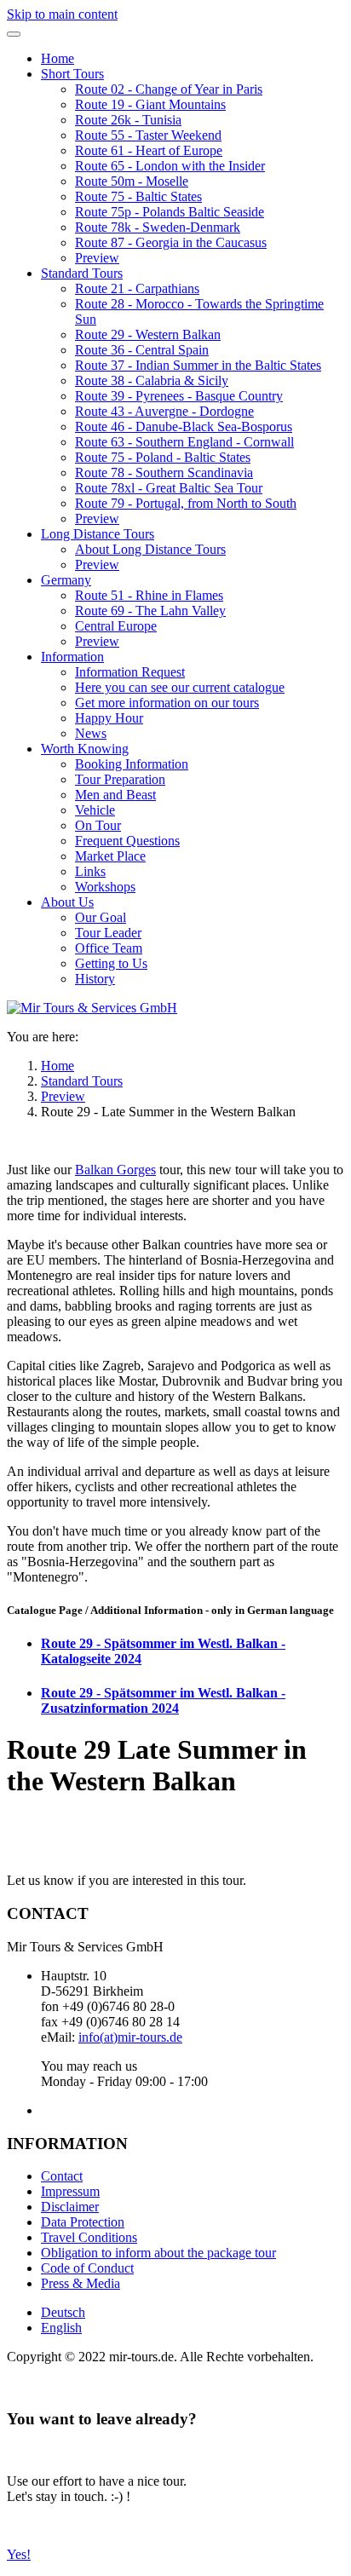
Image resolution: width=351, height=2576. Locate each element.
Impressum (70, 2191)
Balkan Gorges (115, 1170)
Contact (62, 2176)
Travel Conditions (89, 2237)
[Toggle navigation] (14, 34)
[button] (72, 74)
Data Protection (83, 2222)
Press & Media (81, 2283)
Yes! (19, 2554)
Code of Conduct (87, 2268)
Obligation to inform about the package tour (158, 2253)
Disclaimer (70, 2207)
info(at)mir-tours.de (130, 2037)
